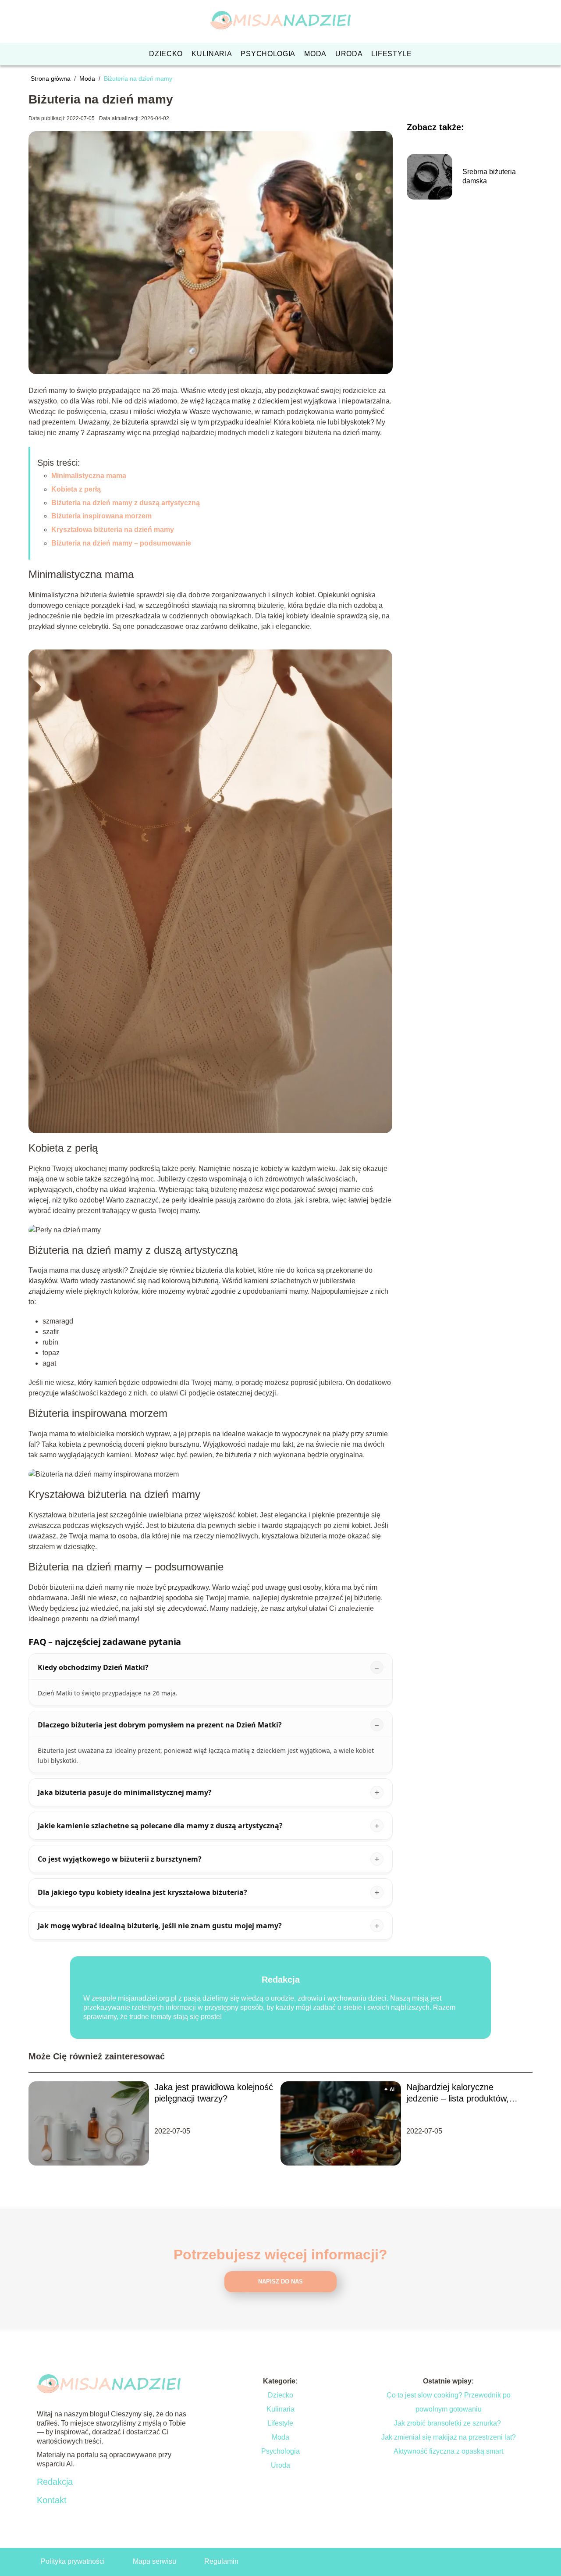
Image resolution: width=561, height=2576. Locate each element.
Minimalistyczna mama (89, 476)
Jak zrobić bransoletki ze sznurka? (448, 2423)
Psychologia (268, 54)
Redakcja (55, 2482)
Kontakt (52, 2500)
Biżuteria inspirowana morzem (101, 516)
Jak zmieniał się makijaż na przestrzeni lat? (449, 2437)
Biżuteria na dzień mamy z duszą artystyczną (126, 503)
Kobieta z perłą (76, 489)
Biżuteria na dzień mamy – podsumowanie (121, 543)
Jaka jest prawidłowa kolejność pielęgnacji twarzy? (214, 2093)
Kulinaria (212, 54)
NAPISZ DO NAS (280, 2282)
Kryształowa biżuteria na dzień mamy (113, 530)
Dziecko (166, 54)
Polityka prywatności (73, 2561)
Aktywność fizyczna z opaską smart (448, 2451)
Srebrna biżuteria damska (489, 176)
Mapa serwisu (154, 2561)
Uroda (349, 54)
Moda (315, 54)
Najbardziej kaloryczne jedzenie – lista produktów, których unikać (458, 2093)
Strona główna (51, 78)
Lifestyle (391, 54)
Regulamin (221, 2561)
